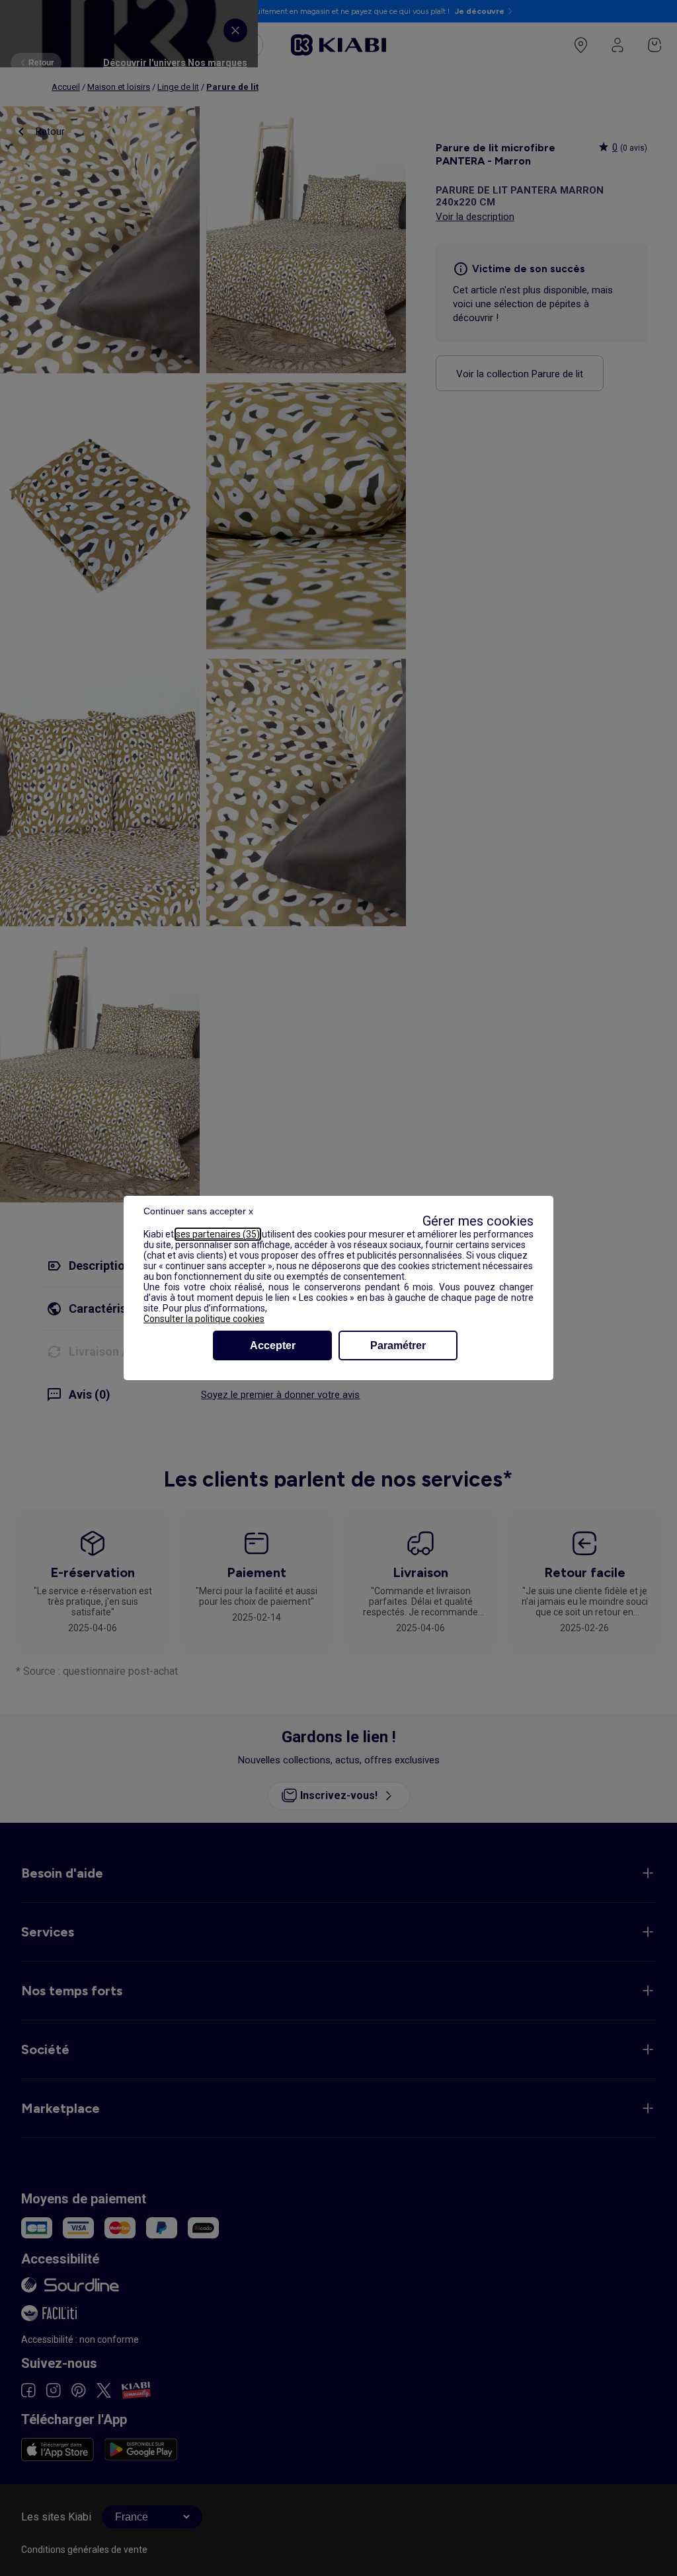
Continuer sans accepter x (198, 1211)
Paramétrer (398, 1345)
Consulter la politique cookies (204, 1319)
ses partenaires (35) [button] (218, 1234)
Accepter (273, 1345)
